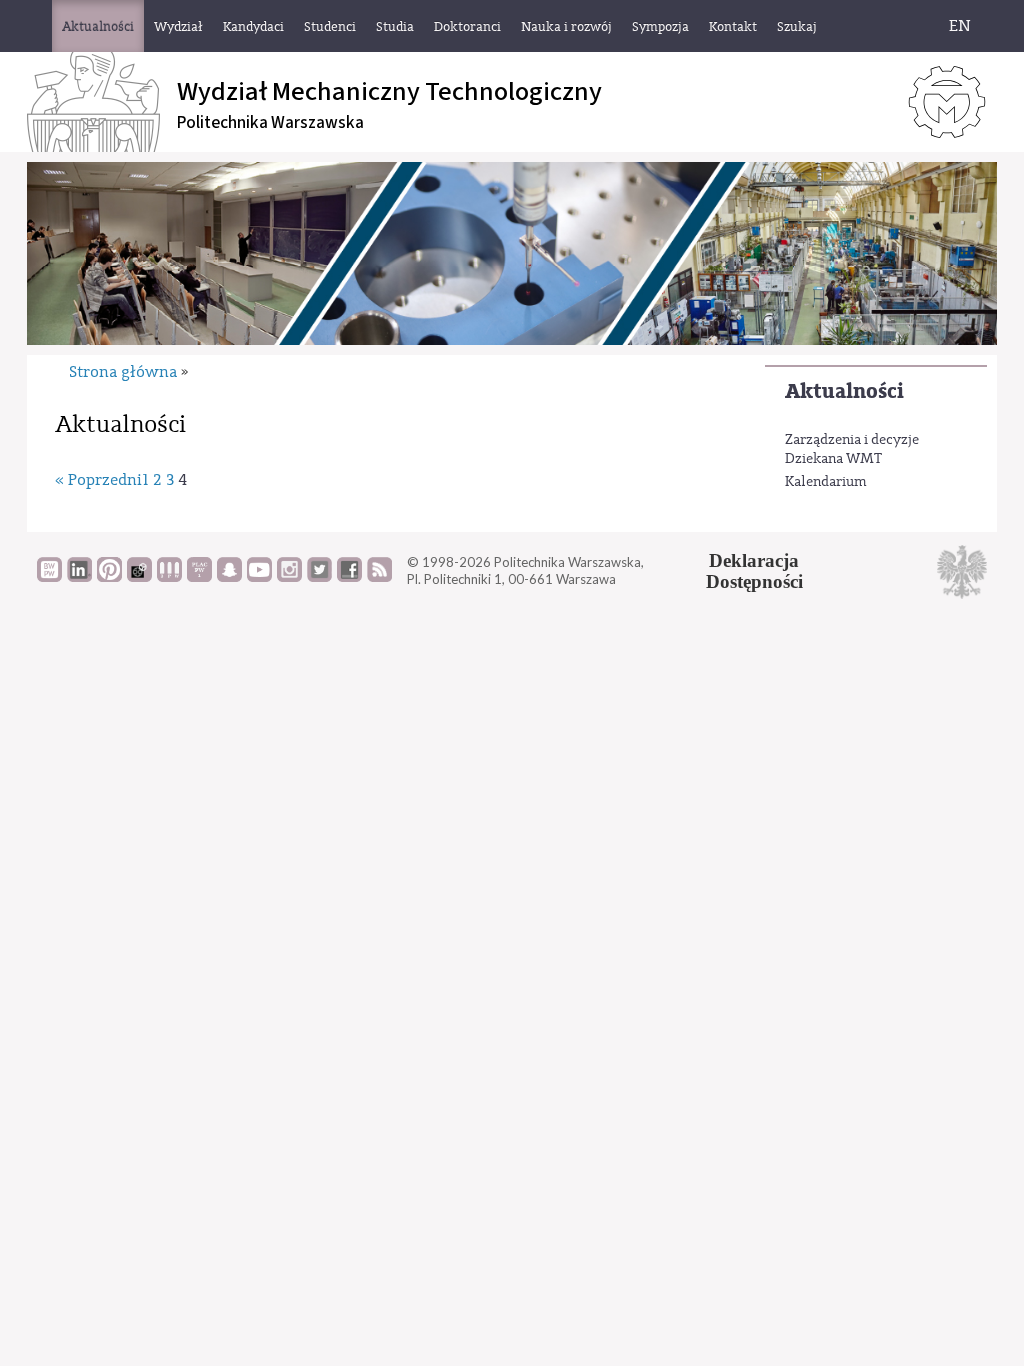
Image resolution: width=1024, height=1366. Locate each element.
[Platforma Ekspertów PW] (139, 577)
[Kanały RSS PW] (379, 577)
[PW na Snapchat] (229, 577)
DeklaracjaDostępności (754, 571)
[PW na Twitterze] (319, 577)
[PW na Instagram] (289, 577)
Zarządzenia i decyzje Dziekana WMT (852, 450)
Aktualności (844, 391)
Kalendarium (826, 482)
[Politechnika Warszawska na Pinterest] (109, 577)
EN (960, 26)
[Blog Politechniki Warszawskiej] (199, 577)
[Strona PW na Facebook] (349, 577)
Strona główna (123, 372)
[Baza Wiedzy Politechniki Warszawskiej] (49, 577)
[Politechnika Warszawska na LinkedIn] (79, 577)
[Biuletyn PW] (169, 577)
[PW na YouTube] (259, 577)
